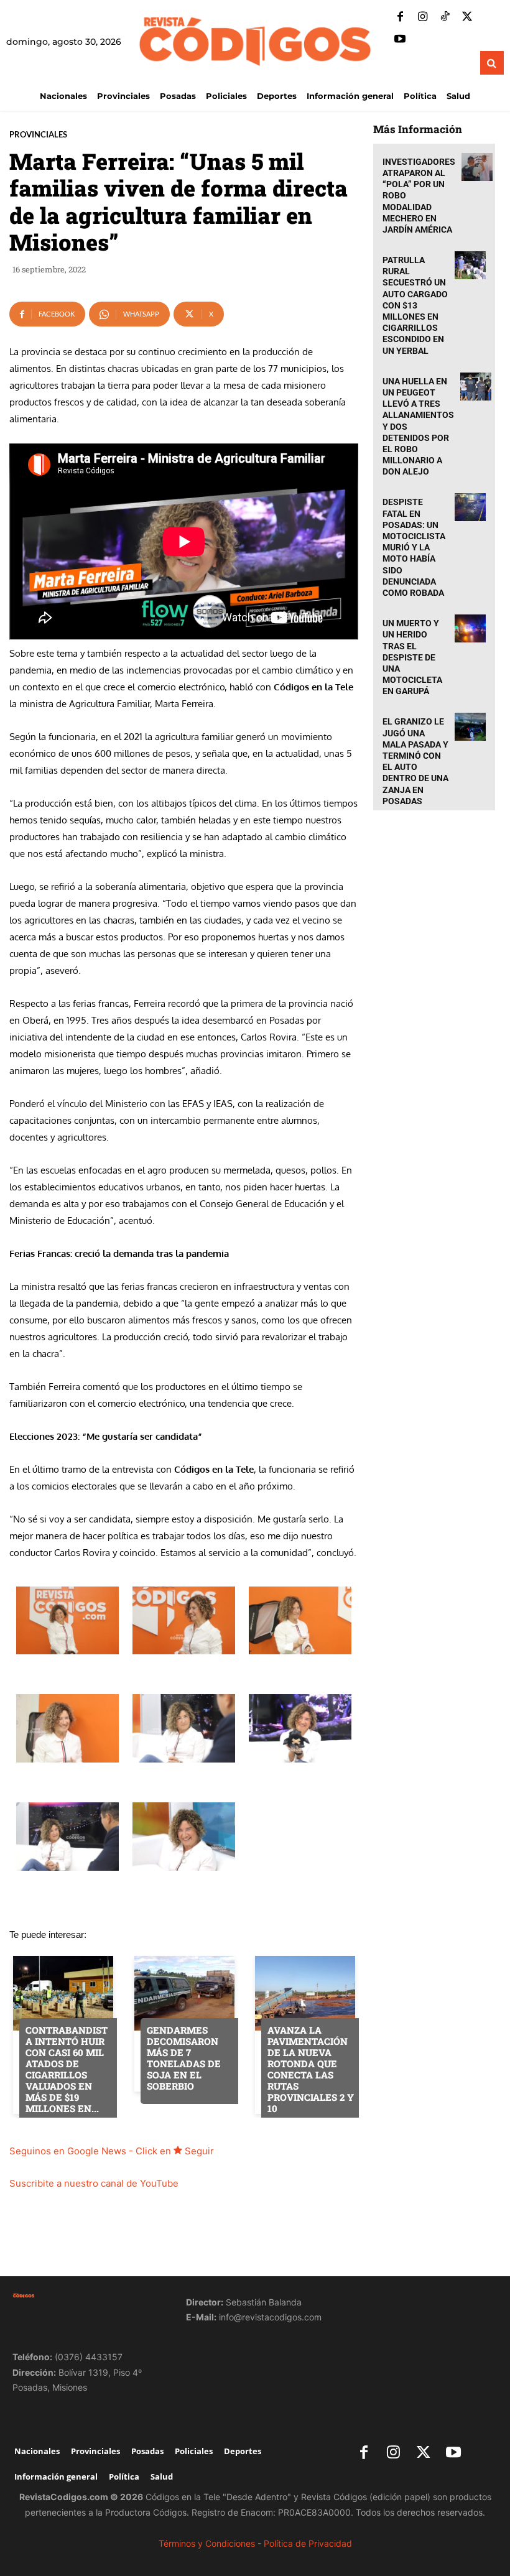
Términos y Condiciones (207, 2543)
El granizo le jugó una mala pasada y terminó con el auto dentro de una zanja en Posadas (415, 761)
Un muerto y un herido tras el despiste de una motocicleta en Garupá (412, 657)
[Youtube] (400, 40)
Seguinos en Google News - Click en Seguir (112, 2151)
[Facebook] (400, 17)
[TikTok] (445, 17)
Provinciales (38, 135)
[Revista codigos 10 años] (87, 2296)
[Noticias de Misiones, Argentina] (255, 40)
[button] (492, 63)
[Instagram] (422, 17)
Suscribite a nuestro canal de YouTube (94, 2183)
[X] (467, 17)
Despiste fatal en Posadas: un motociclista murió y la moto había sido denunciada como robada (414, 547)
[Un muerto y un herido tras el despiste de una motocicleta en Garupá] (470, 628)
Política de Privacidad (308, 2543)
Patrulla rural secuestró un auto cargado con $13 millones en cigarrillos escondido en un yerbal (415, 305)
